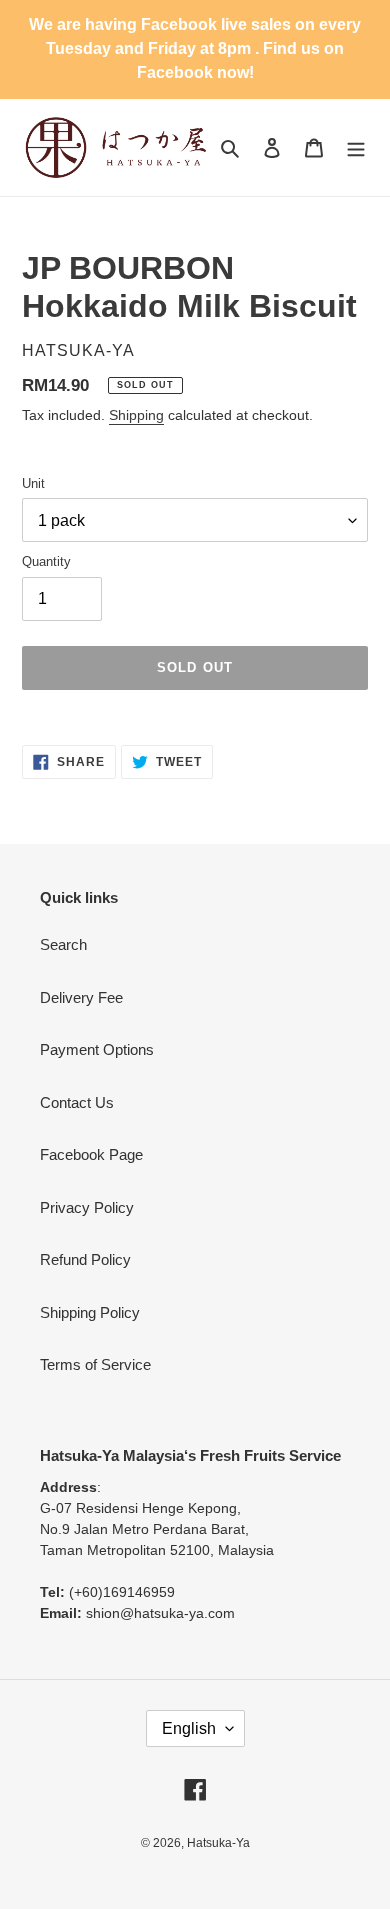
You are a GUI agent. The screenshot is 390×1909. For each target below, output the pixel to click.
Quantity (46, 561)
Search (63, 944)
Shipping (136, 415)
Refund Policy (85, 1259)
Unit (33, 483)
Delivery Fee (81, 997)
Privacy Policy (87, 1207)
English (189, 1728)
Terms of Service (95, 1364)
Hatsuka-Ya (218, 1843)
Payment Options (97, 1049)
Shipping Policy (90, 1312)
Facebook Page (91, 1154)
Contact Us (77, 1102)
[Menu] (356, 147)
